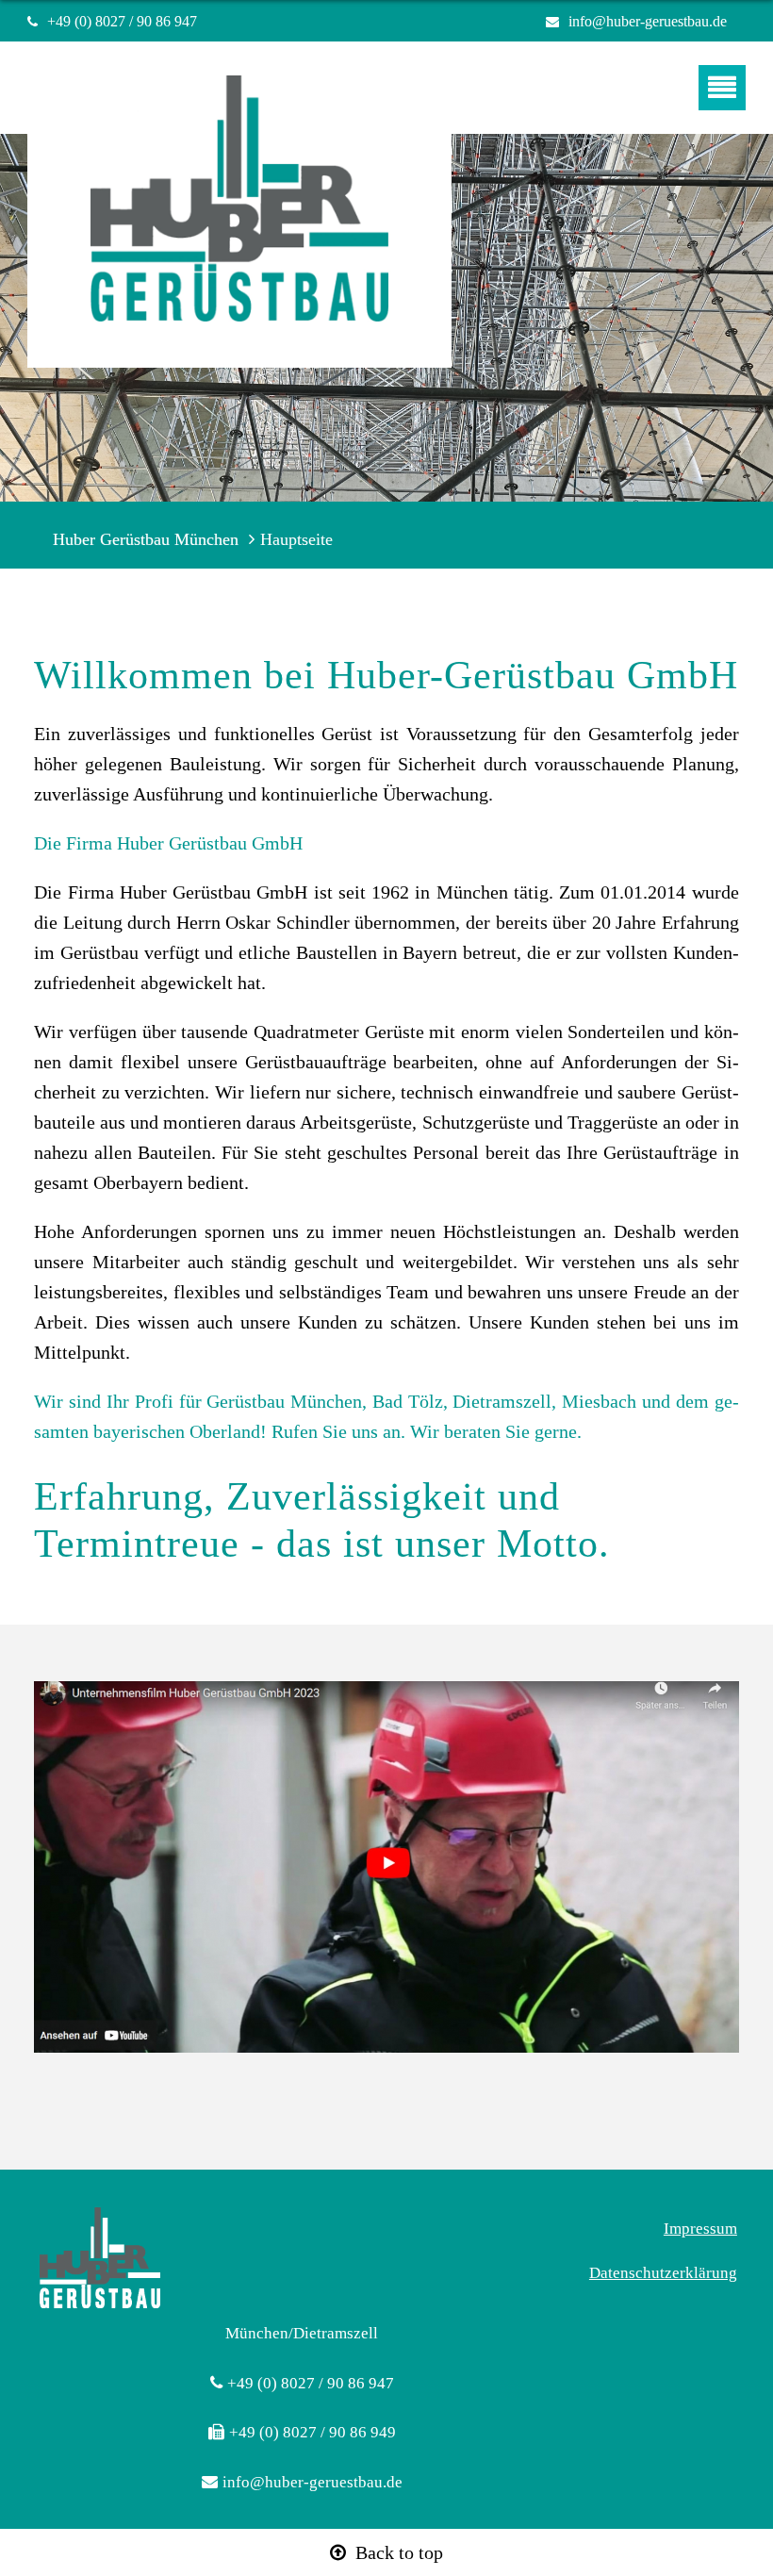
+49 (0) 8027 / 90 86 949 (312, 2432)
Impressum (700, 2229)
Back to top (399, 2552)
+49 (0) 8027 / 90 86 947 (130, 21)
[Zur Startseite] (239, 222)
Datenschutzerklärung (663, 2273)
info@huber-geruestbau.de (648, 21)
